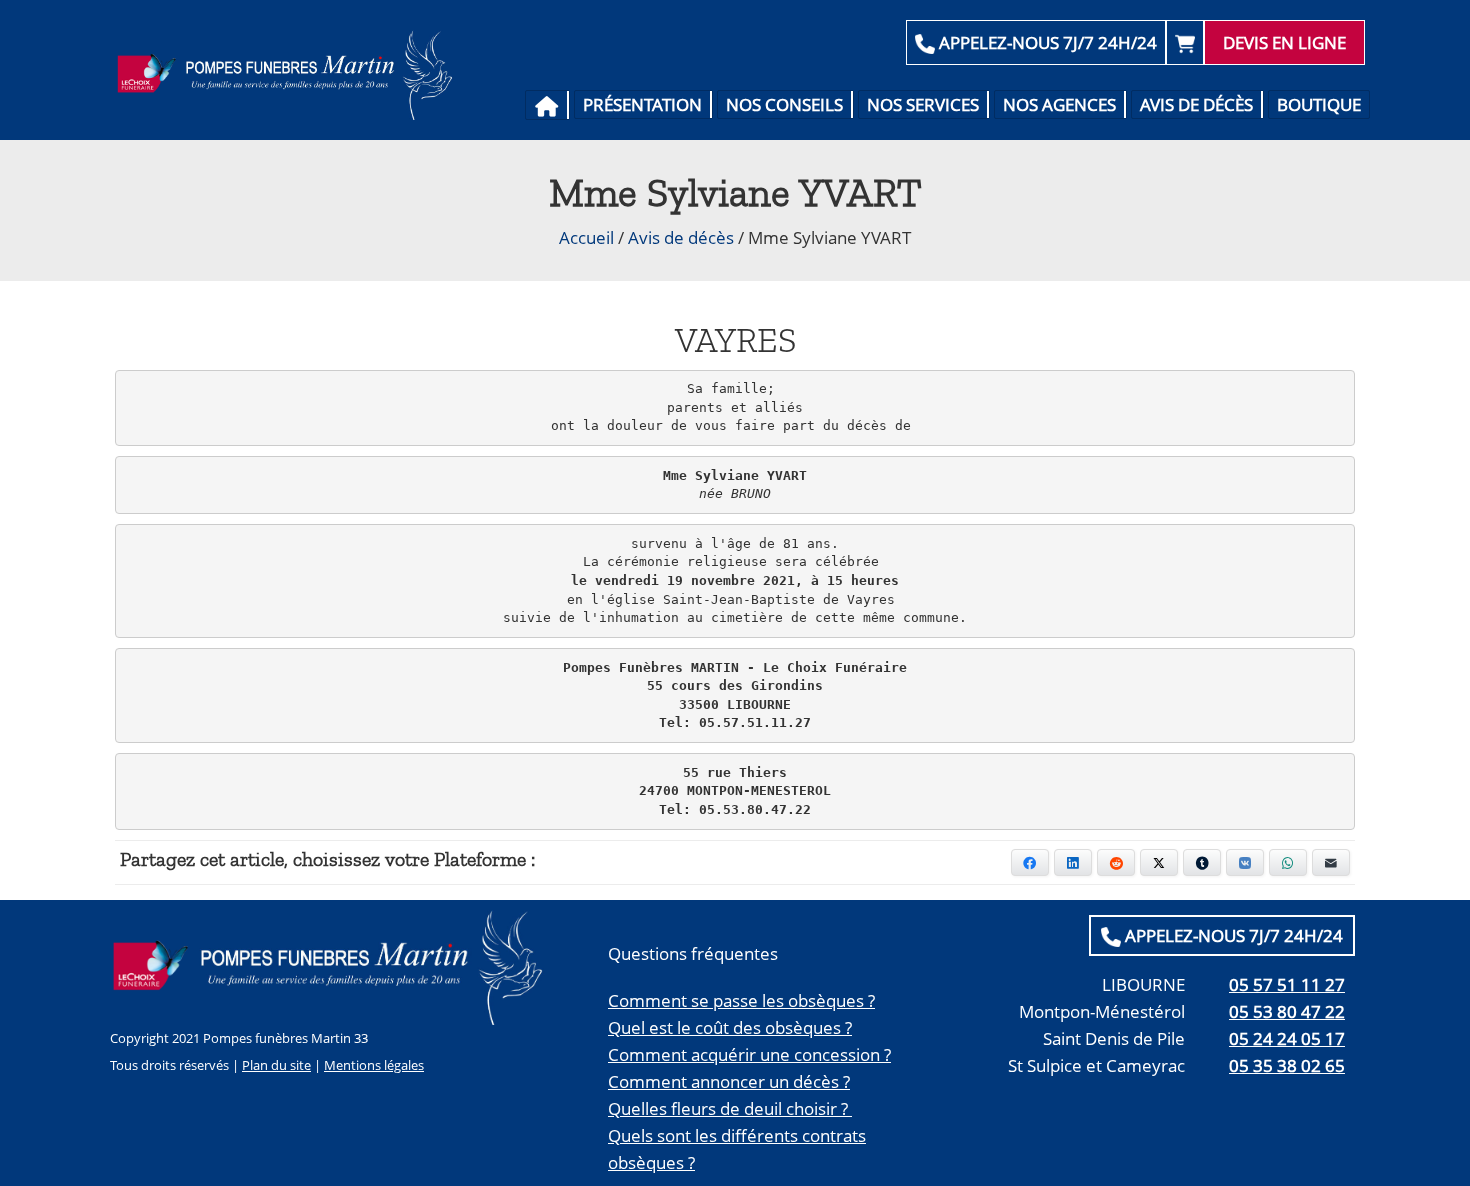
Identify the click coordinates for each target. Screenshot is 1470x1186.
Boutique (1319, 104)
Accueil (586, 237)
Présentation (642, 104)
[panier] (1185, 42)
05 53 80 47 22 (1287, 1011)
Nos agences (1059, 104)
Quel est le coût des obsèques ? (730, 1027)
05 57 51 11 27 (1287, 984)
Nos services (923, 104)
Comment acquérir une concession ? (749, 1054)
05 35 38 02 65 (1287, 1065)
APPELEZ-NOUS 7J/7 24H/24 (1046, 42)
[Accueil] (547, 105)
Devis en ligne (1284, 42)
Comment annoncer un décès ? (729, 1081)
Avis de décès (1196, 104)
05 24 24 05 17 (1287, 1038)
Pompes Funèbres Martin (290, 75)
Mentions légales (374, 1065)
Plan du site (276, 1065)
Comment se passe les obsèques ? (741, 1000)
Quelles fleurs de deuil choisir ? (730, 1108)
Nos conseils (784, 104)
